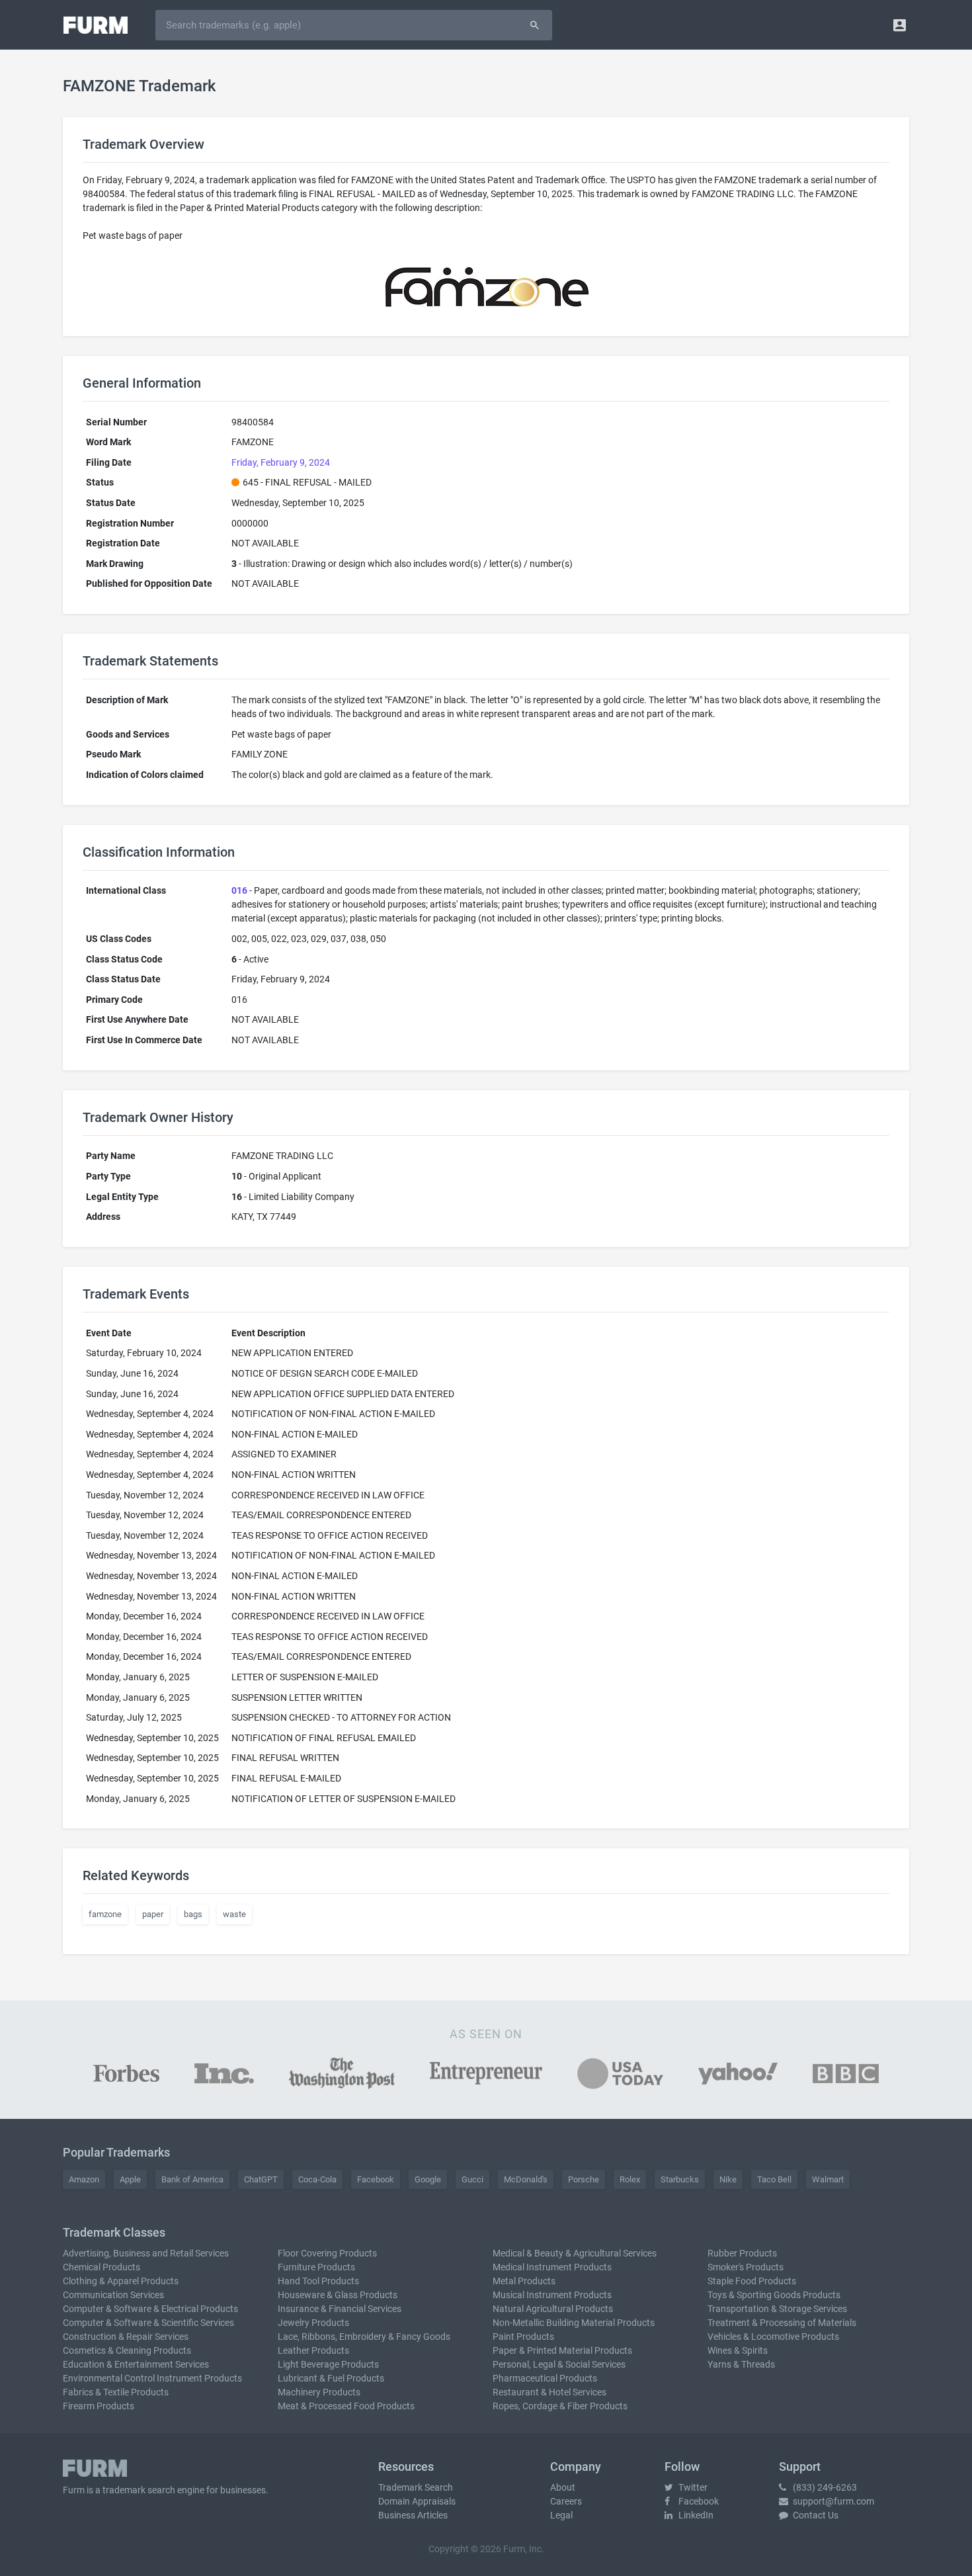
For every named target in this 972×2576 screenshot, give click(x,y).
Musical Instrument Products (552, 2295)
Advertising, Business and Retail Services (146, 2253)
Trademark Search (416, 2487)
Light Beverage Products (328, 2364)
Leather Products (313, 2350)
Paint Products (523, 2337)
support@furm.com (832, 2501)
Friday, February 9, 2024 (281, 462)
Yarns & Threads (741, 2364)
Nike (728, 2179)
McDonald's (526, 2179)
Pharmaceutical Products (545, 2378)
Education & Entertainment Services (136, 2364)
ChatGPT (261, 2179)
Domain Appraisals (417, 2501)
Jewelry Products (313, 2323)
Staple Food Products (752, 2281)
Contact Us (815, 2515)
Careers (566, 2501)
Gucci (472, 2179)
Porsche (584, 2179)
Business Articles (413, 2515)
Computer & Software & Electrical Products (150, 2309)
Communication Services (113, 2295)
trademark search (139, 2490)
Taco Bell (774, 2179)
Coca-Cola (317, 2179)
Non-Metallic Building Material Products (574, 2323)
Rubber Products (742, 2253)
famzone (105, 1914)
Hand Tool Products (318, 2281)
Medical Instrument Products (552, 2267)
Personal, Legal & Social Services (559, 2364)
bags (193, 1914)
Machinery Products (319, 2392)
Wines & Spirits (738, 2350)
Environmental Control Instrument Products (152, 2378)
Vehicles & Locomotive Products (773, 2337)
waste (234, 1914)
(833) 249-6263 (824, 2487)
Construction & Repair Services (126, 2337)
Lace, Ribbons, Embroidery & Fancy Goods (364, 2337)
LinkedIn (695, 2515)
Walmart (828, 2179)
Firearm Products (99, 2406)
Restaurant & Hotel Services (549, 2392)
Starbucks (680, 2179)
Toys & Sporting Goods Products (774, 2295)
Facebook (376, 2179)
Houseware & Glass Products (338, 2295)
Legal (561, 2515)
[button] (900, 25)
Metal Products (524, 2281)
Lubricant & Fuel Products (331, 2378)
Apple (130, 2179)
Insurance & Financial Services (340, 2309)
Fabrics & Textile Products (116, 2392)
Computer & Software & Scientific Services (148, 2323)
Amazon (84, 2179)
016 (239, 890)
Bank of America (192, 2179)
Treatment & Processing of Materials (782, 2323)
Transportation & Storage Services (777, 2309)
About (563, 2487)
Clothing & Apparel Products (121, 2281)
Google (428, 2179)
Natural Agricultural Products (553, 2309)
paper (153, 1914)
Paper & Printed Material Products (562, 2350)
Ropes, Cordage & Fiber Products (560, 2406)
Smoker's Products (746, 2267)
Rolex (630, 2179)
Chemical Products (101, 2267)
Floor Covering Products (327, 2253)
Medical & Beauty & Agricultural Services (575, 2253)
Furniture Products (316, 2267)
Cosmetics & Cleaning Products (127, 2350)
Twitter (692, 2487)
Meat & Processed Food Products (346, 2406)
